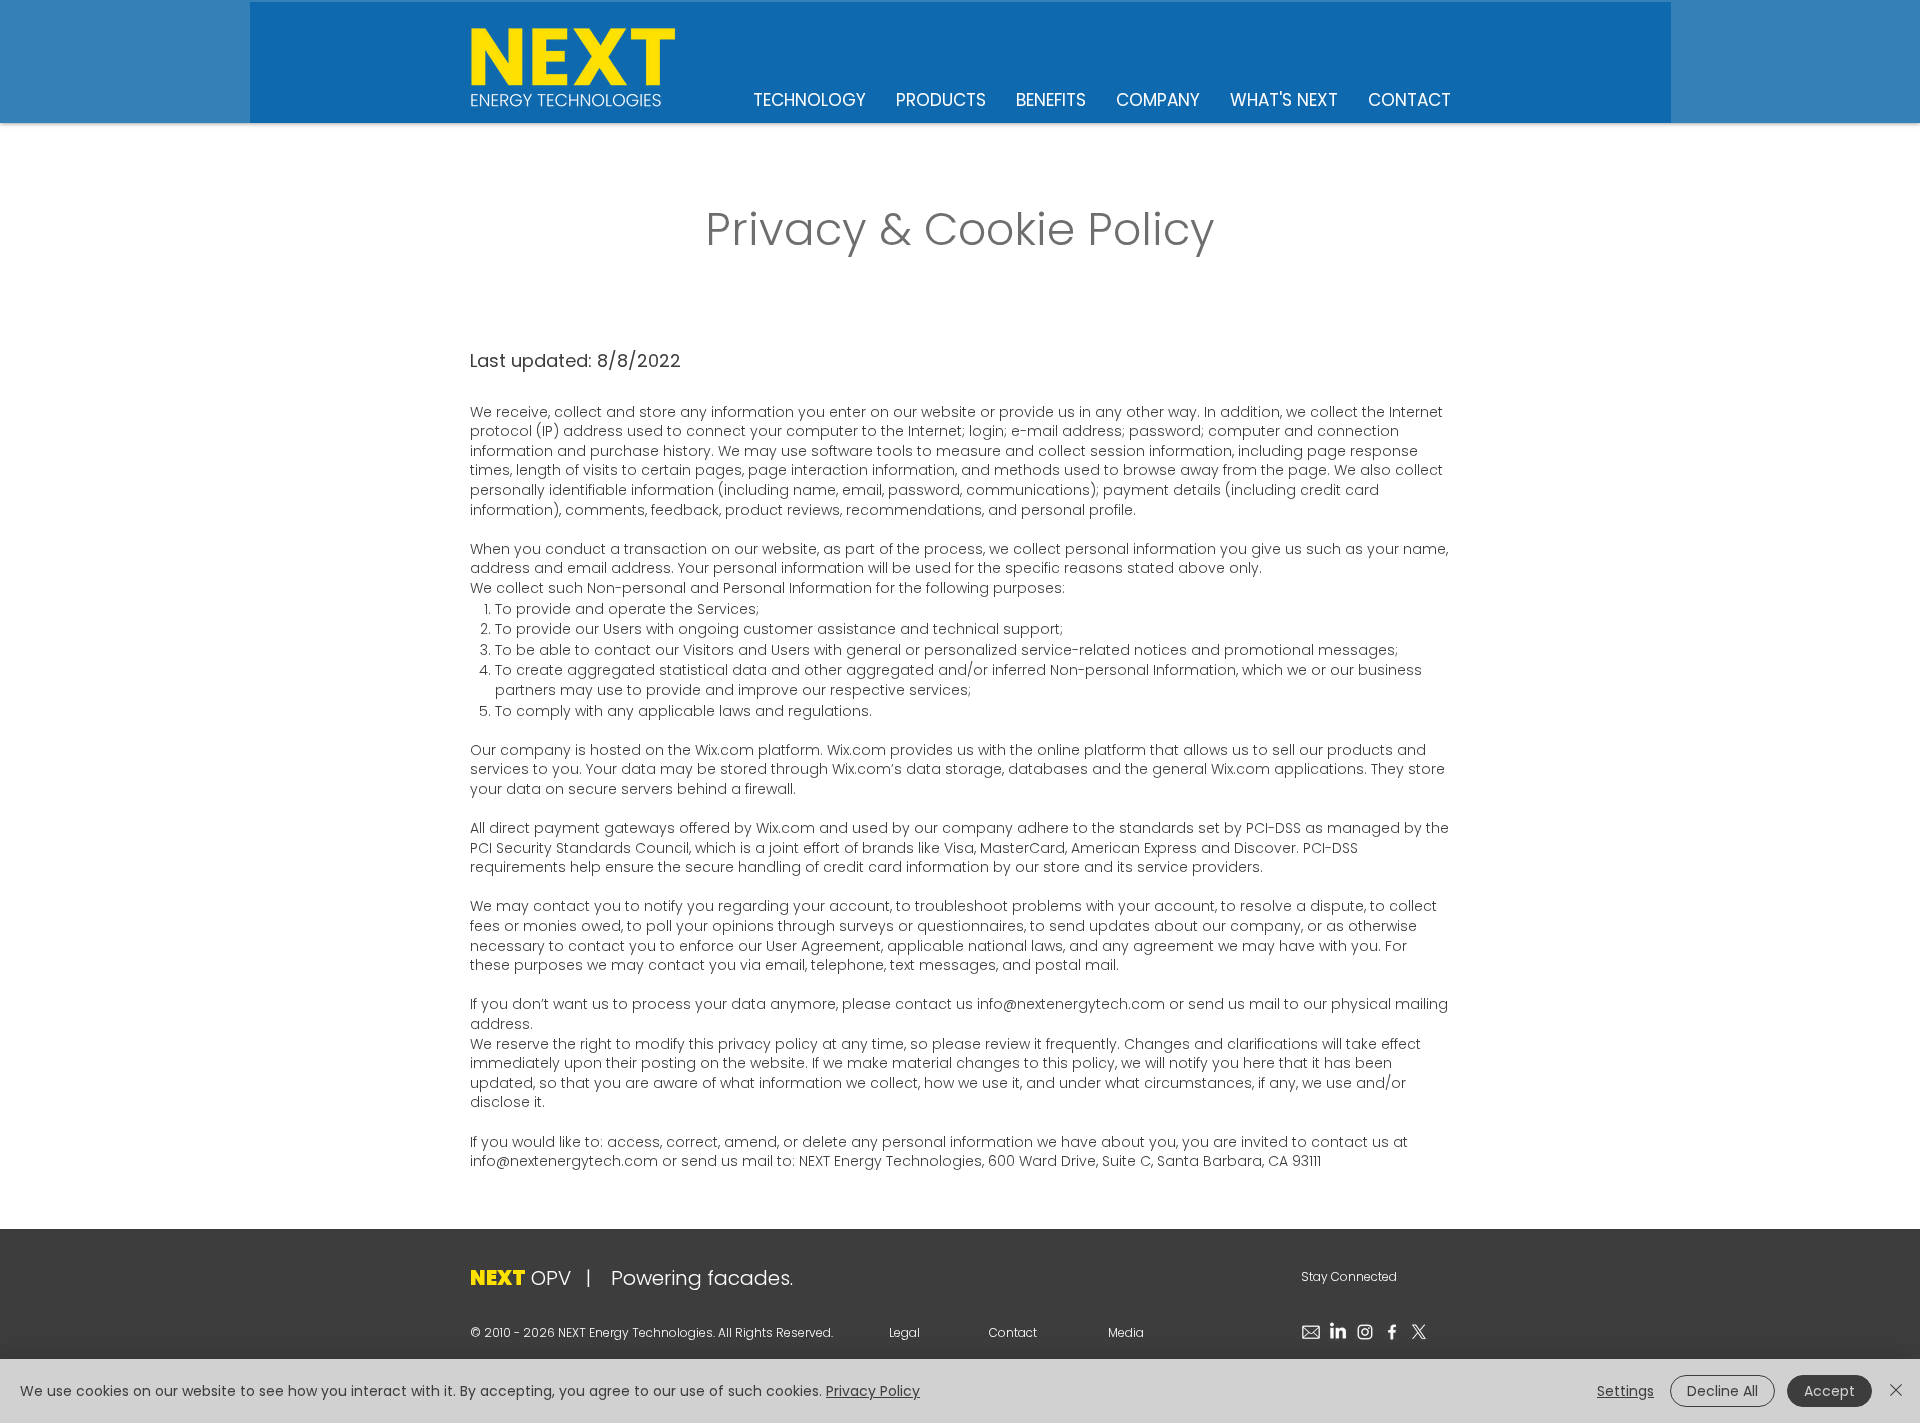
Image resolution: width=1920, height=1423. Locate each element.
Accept (1829, 1391)
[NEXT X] (1419, 1332)
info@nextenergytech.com (1071, 1004)
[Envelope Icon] (1311, 1332)
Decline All (1722, 1391)
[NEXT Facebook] (1392, 1332)
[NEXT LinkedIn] (1338, 1332)
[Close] (1896, 1391)
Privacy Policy (873, 1391)
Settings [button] (1625, 1391)
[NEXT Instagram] (1365, 1332)
